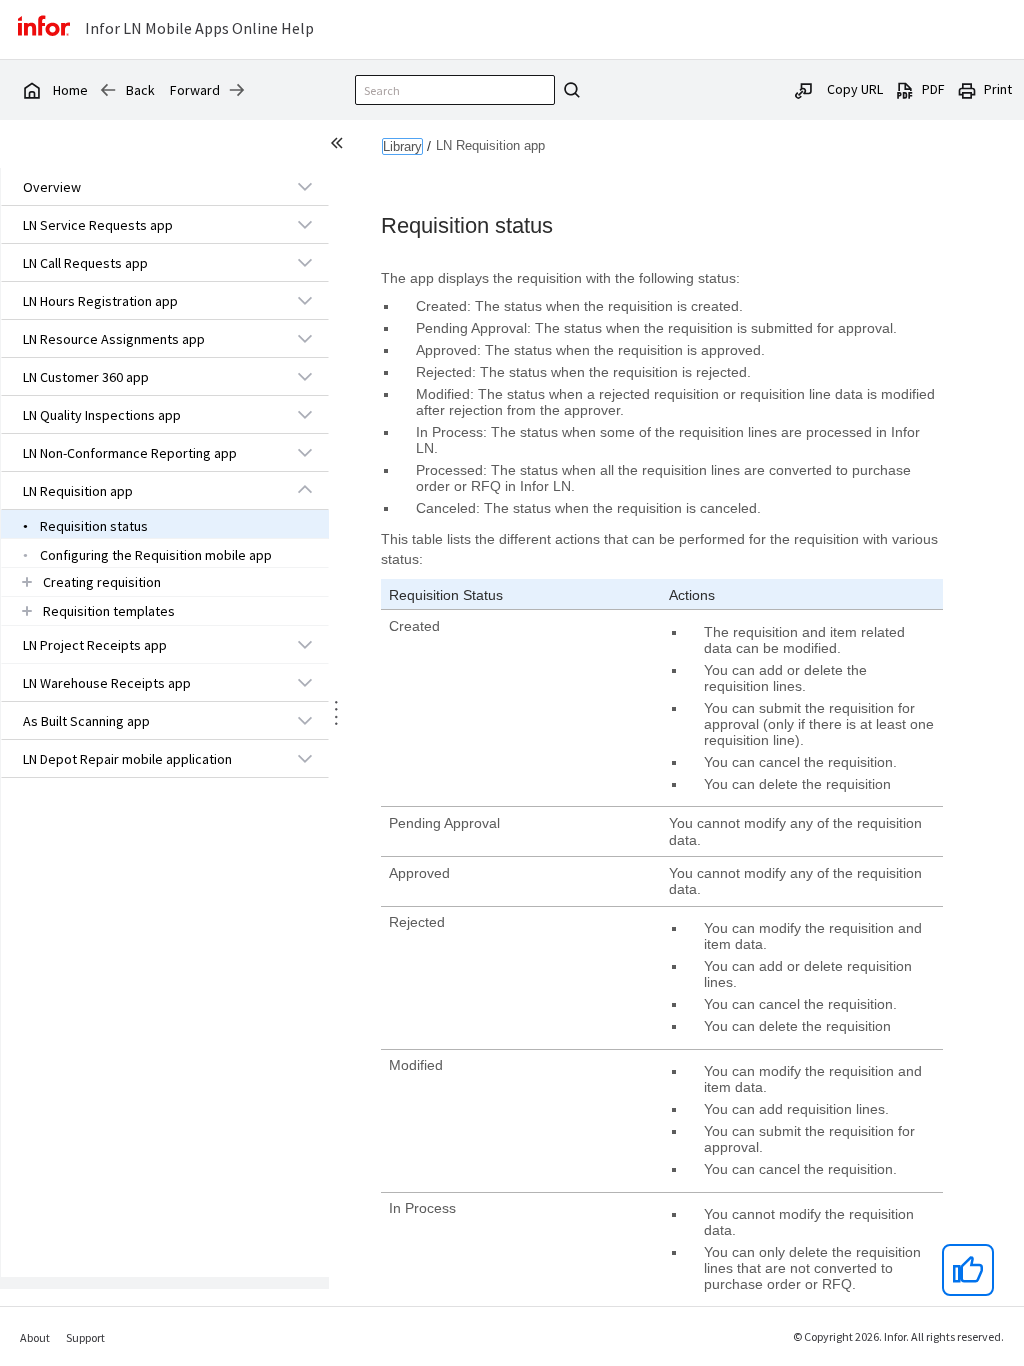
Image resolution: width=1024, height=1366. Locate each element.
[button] (142, 187)
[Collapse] (305, 490)
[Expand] (305, 186)
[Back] (108, 90)
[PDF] (905, 89)
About (35, 1337)
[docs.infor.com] (31, 90)
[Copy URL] (804, 89)
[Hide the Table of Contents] (340, 146)
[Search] (569, 90)
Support (85, 1337)
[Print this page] (967, 89)
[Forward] (237, 90)
